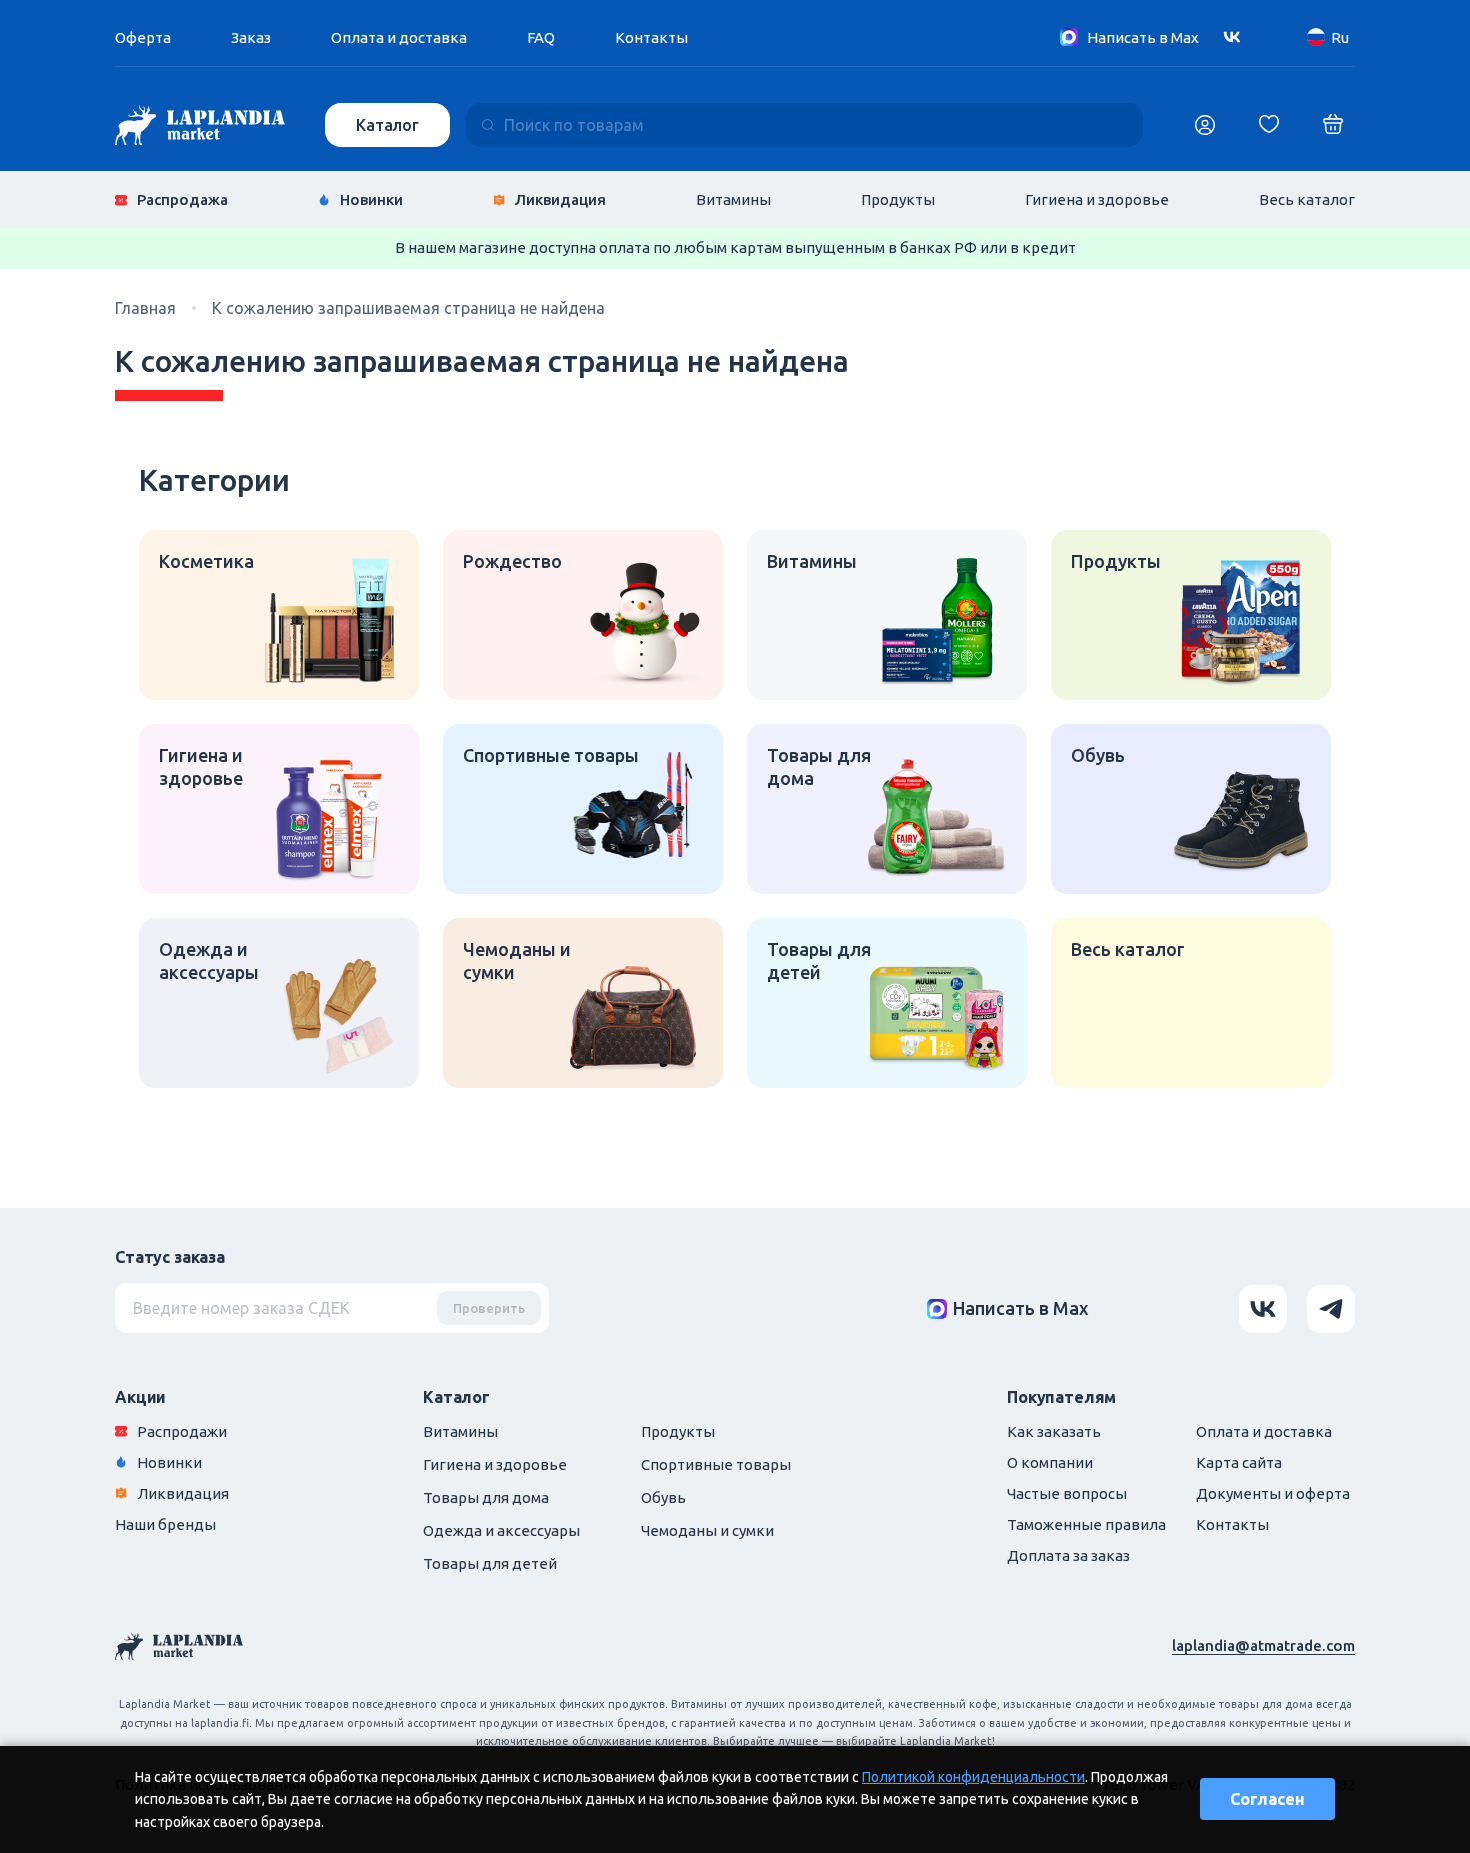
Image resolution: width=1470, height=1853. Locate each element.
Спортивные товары (716, 1464)
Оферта (143, 37)
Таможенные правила (1086, 1524)
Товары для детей (490, 1563)
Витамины (733, 199)
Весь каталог (1307, 199)
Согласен (1267, 1799)
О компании (1050, 1462)
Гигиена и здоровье (1097, 199)
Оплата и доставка (399, 37)
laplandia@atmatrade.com (1263, 1645)
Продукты (898, 199)
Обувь (663, 1497)
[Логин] (1205, 125)
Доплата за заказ (1068, 1555)
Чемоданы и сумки (707, 1530)
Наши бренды (165, 1524)
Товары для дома (486, 1497)
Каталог (387, 125)
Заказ (251, 37)
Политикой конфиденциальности (973, 1777)
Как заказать (1054, 1431)
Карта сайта (1239, 1462)
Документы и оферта (1273, 1493)
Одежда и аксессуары (501, 1530)
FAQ (541, 37)
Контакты (651, 37)
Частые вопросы (1067, 1493)
